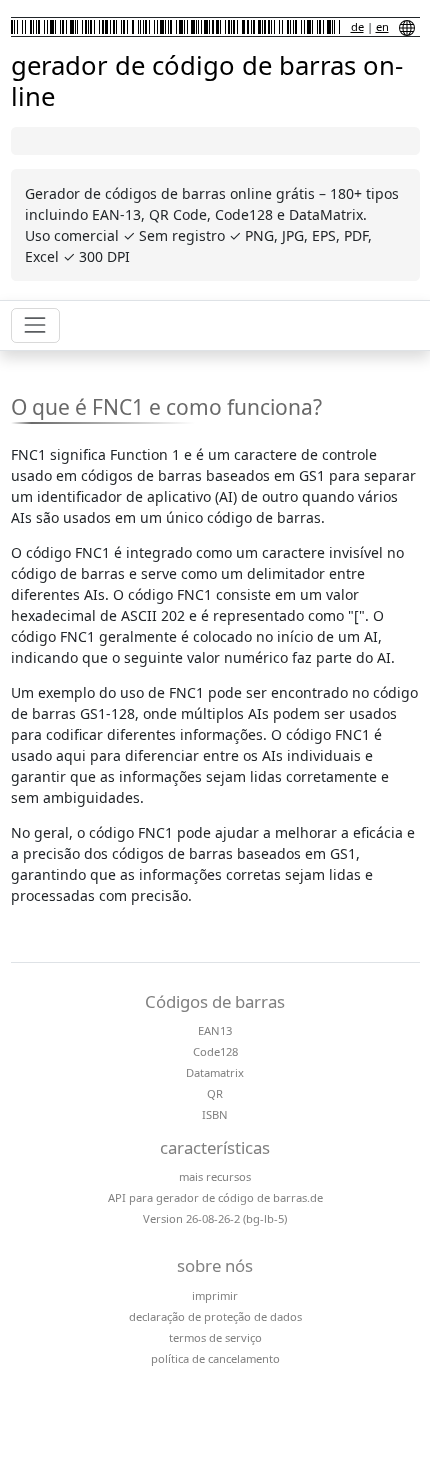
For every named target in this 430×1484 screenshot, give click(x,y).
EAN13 (215, 1030)
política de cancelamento (215, 1358)
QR (215, 1093)
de (357, 26)
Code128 (215, 1051)
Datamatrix (215, 1072)
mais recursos (215, 1176)
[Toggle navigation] (35, 325)
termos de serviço (215, 1337)
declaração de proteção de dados (215, 1316)
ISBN (215, 1114)
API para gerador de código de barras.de (215, 1197)
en (382, 26)
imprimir (215, 1295)
